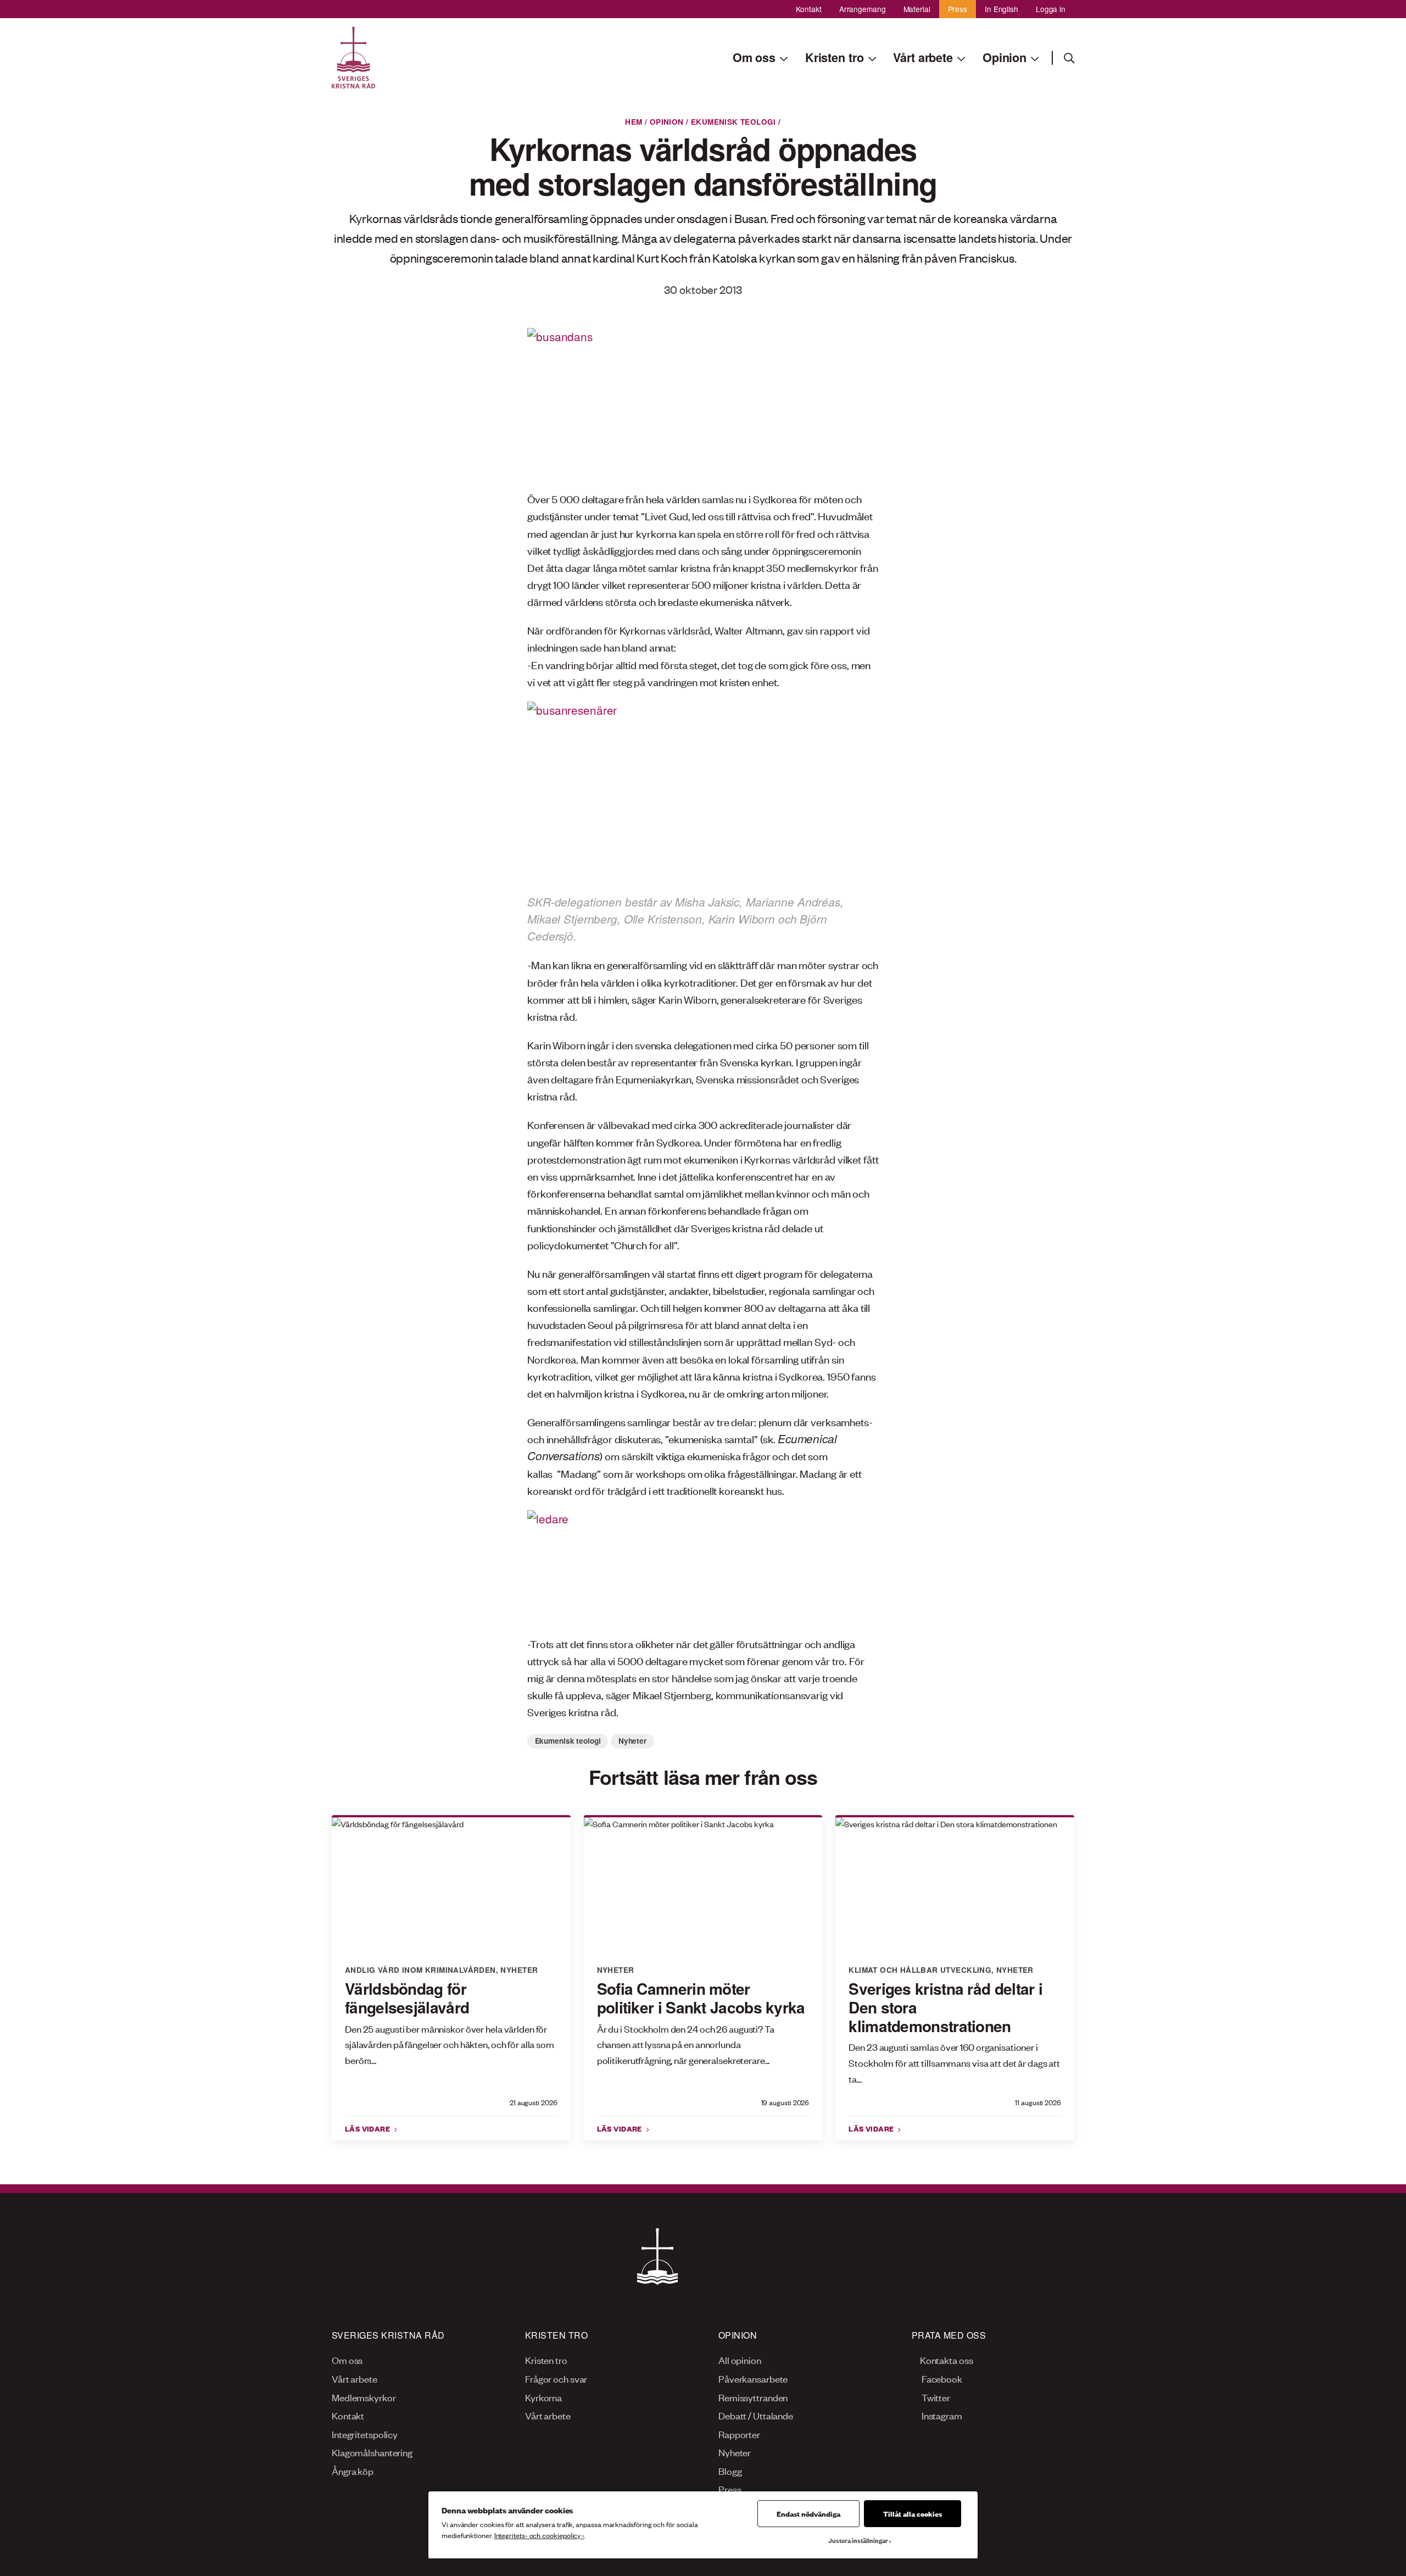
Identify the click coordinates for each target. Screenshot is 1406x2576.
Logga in (1051, 9)
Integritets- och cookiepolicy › (539, 2535)
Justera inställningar (858, 2540)
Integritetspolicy (365, 2434)
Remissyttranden (753, 2397)
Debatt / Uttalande (756, 2415)
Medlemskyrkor (364, 2397)
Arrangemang (863, 9)
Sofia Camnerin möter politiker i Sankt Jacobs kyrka (701, 1998)
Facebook (941, 2378)
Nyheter (632, 1741)
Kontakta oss (946, 2360)
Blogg (730, 2471)
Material (917, 9)
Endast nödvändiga (808, 2513)
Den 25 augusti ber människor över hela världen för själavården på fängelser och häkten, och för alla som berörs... (450, 2044)
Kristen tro (546, 2360)
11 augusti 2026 (1038, 2102)
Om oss (347, 2360)
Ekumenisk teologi (733, 122)
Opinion (667, 122)
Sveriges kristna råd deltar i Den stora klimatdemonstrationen (945, 2007)
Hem (634, 122)
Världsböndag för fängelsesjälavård (407, 1998)
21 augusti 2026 (534, 2102)
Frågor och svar (556, 2378)
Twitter (935, 2397)
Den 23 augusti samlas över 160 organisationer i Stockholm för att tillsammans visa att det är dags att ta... (954, 2062)
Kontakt (809, 9)
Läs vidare (369, 2128)
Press (958, 9)
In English (1002, 9)
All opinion (740, 2360)
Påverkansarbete (753, 2378)
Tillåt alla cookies (913, 2513)
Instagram (941, 2415)
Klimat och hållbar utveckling (920, 1970)
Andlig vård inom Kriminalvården (420, 1970)
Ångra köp (353, 2471)
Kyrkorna (543, 2397)
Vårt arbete (355, 2378)
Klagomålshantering (372, 2452)
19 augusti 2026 (785, 2102)
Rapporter (739, 2434)
